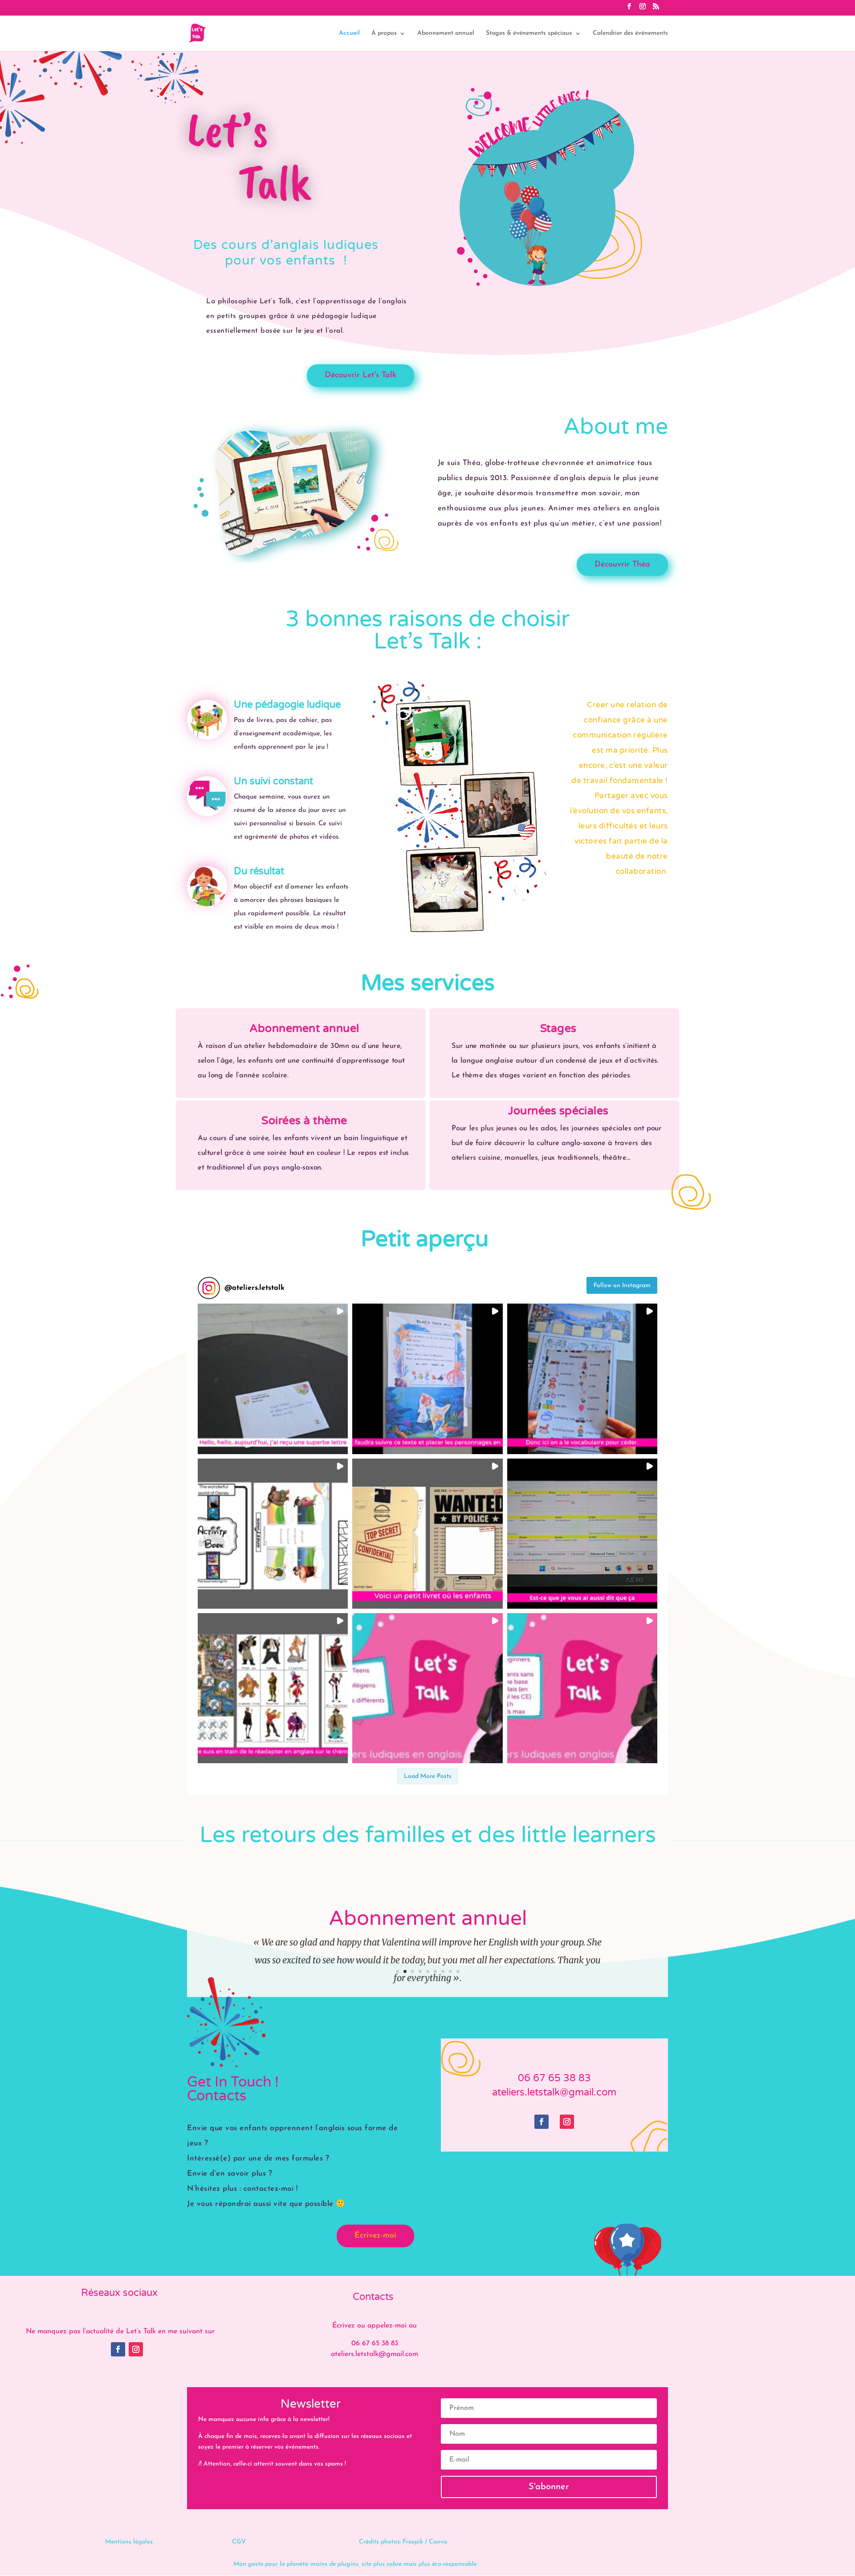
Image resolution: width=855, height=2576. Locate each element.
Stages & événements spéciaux (529, 33)
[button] (273, 1379)
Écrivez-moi (375, 2236)
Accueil (349, 33)
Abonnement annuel (446, 33)
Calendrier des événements (630, 33)
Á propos (384, 33)
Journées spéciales (558, 1111)
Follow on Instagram (622, 1286)
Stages (558, 1028)
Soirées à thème (304, 1120)
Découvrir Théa (622, 565)
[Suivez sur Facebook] (541, 2122)
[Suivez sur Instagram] (567, 2122)
